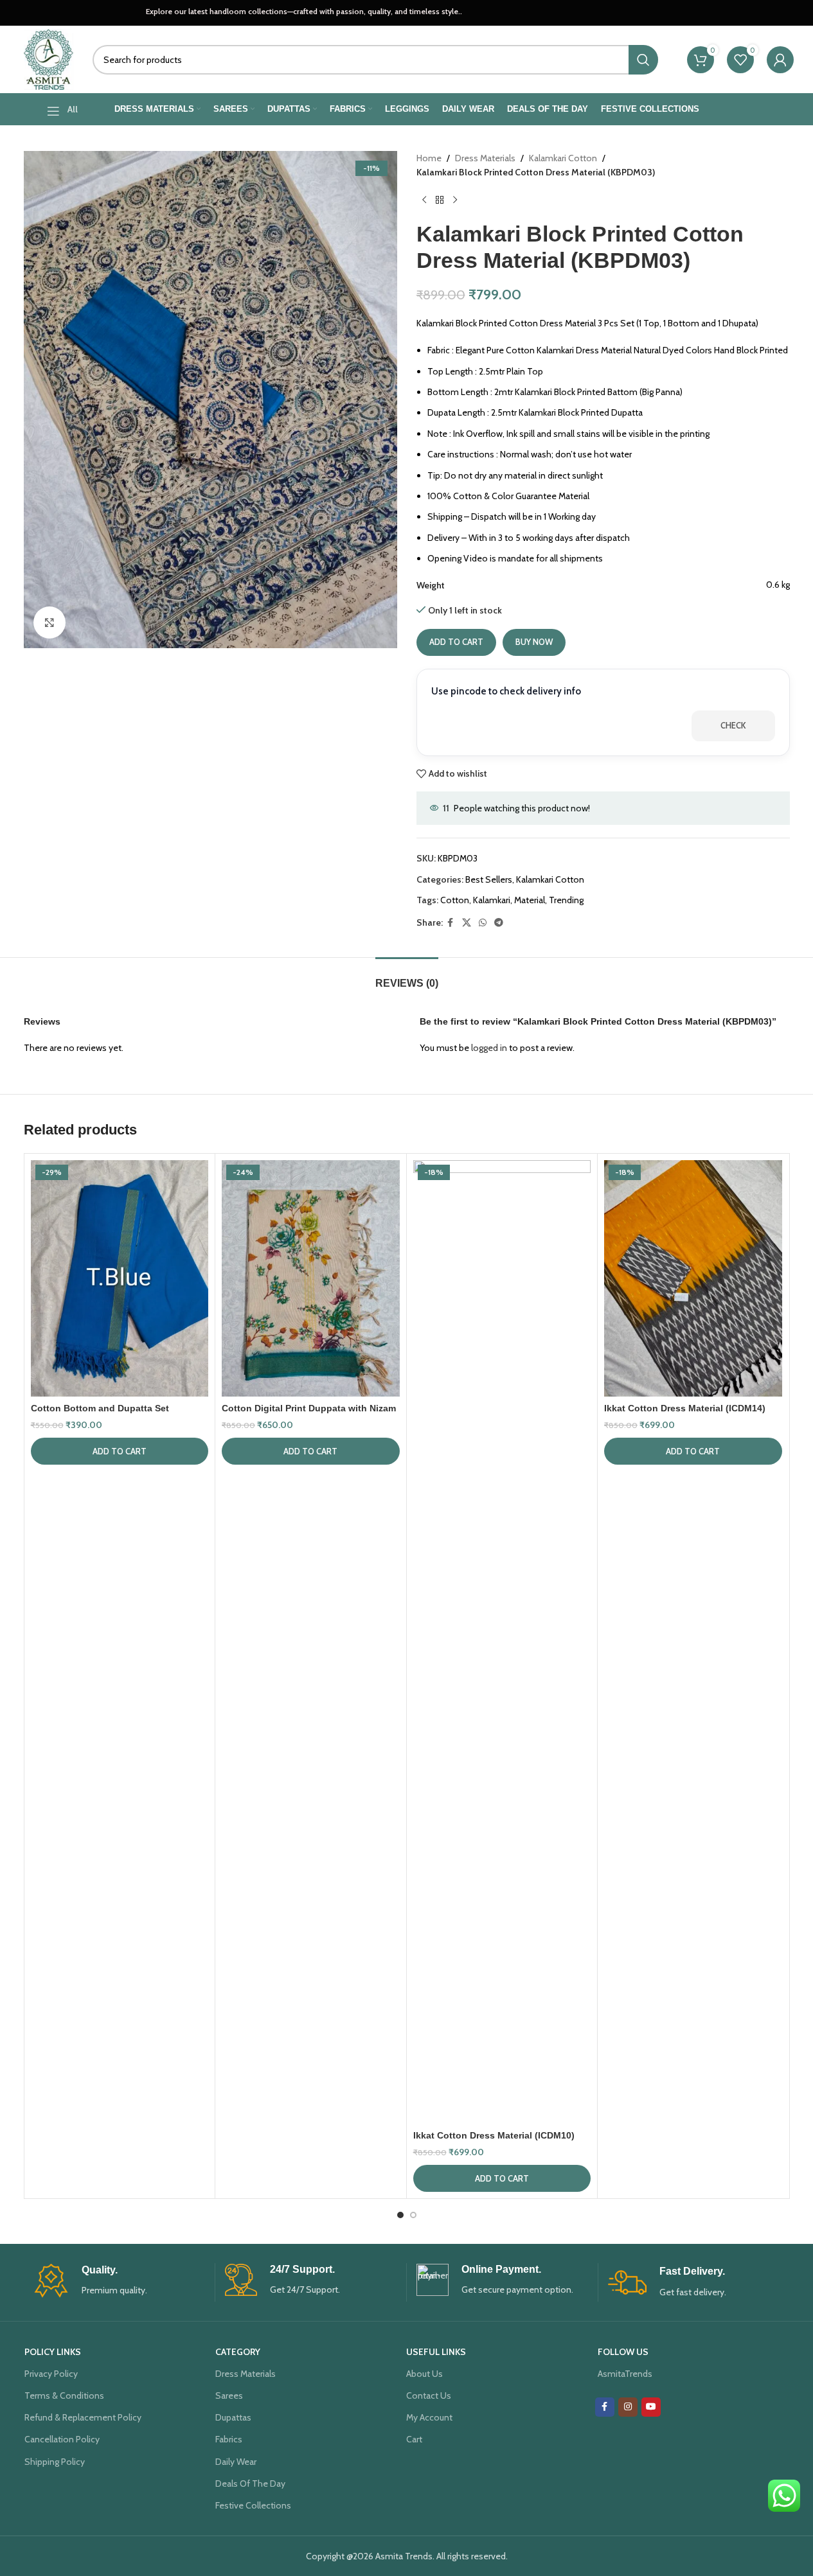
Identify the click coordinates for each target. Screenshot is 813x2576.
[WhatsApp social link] (483, 923)
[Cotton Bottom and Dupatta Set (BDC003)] (120, 1278)
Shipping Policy (55, 2462)
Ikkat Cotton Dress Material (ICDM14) (685, 1408)
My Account (429, 2417)
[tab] (407, 977)
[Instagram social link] (628, 2407)
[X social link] (467, 923)
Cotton (455, 900)
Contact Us (429, 2395)
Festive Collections (253, 2505)
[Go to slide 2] (413, 2215)
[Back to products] (440, 200)
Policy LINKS (53, 2352)
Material (530, 900)
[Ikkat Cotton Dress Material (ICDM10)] (502, 1642)
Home (429, 158)
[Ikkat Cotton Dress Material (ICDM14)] (693, 1278)
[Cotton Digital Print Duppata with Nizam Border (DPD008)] (311, 1278)
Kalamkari (492, 900)
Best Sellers (489, 879)
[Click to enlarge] (49, 622)
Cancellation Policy (62, 2439)
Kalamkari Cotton (563, 158)
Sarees (229, 2395)
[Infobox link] (119, 2281)
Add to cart (456, 642)
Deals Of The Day (250, 2483)
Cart (414, 2439)
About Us (424, 2374)
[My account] (780, 60)
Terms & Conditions (64, 2395)
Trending (566, 900)
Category (238, 2352)
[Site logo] (49, 58)
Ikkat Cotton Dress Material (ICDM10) (494, 2135)
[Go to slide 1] (400, 2215)
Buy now (534, 642)
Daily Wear (236, 2462)
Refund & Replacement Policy (83, 2417)
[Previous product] (424, 200)
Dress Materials (485, 158)
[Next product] (455, 200)
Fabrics (229, 2439)
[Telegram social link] (499, 923)
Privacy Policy (51, 2374)
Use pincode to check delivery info (506, 691)
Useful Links (436, 2352)
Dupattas (233, 2417)
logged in (489, 1048)
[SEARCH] (643, 60)
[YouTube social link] (651, 2407)
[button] (120, 1451)
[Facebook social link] (451, 923)
